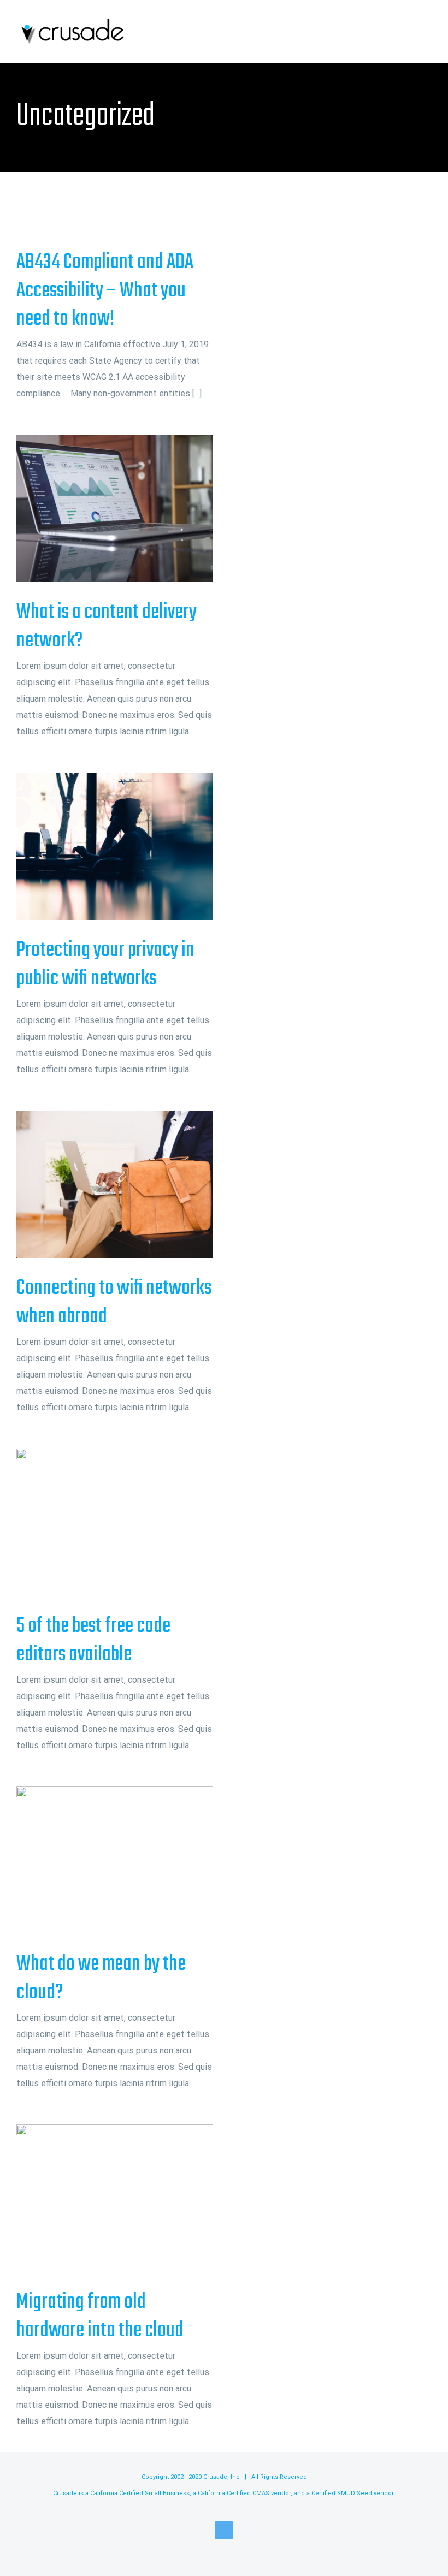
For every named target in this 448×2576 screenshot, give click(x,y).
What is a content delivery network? (97, 509)
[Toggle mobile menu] (427, 31)
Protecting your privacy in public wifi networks (97, 847)
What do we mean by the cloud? (97, 1860)
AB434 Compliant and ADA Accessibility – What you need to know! (105, 291)
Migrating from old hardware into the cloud (97, 2198)
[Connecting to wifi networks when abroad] (115, 1184)
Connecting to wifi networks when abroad (97, 1185)
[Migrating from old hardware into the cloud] (115, 2198)
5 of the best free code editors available (97, 1523)
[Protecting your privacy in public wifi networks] (115, 846)
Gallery (133, 509)
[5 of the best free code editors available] (115, 1522)
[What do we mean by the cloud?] (115, 1860)
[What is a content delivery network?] (115, 508)
